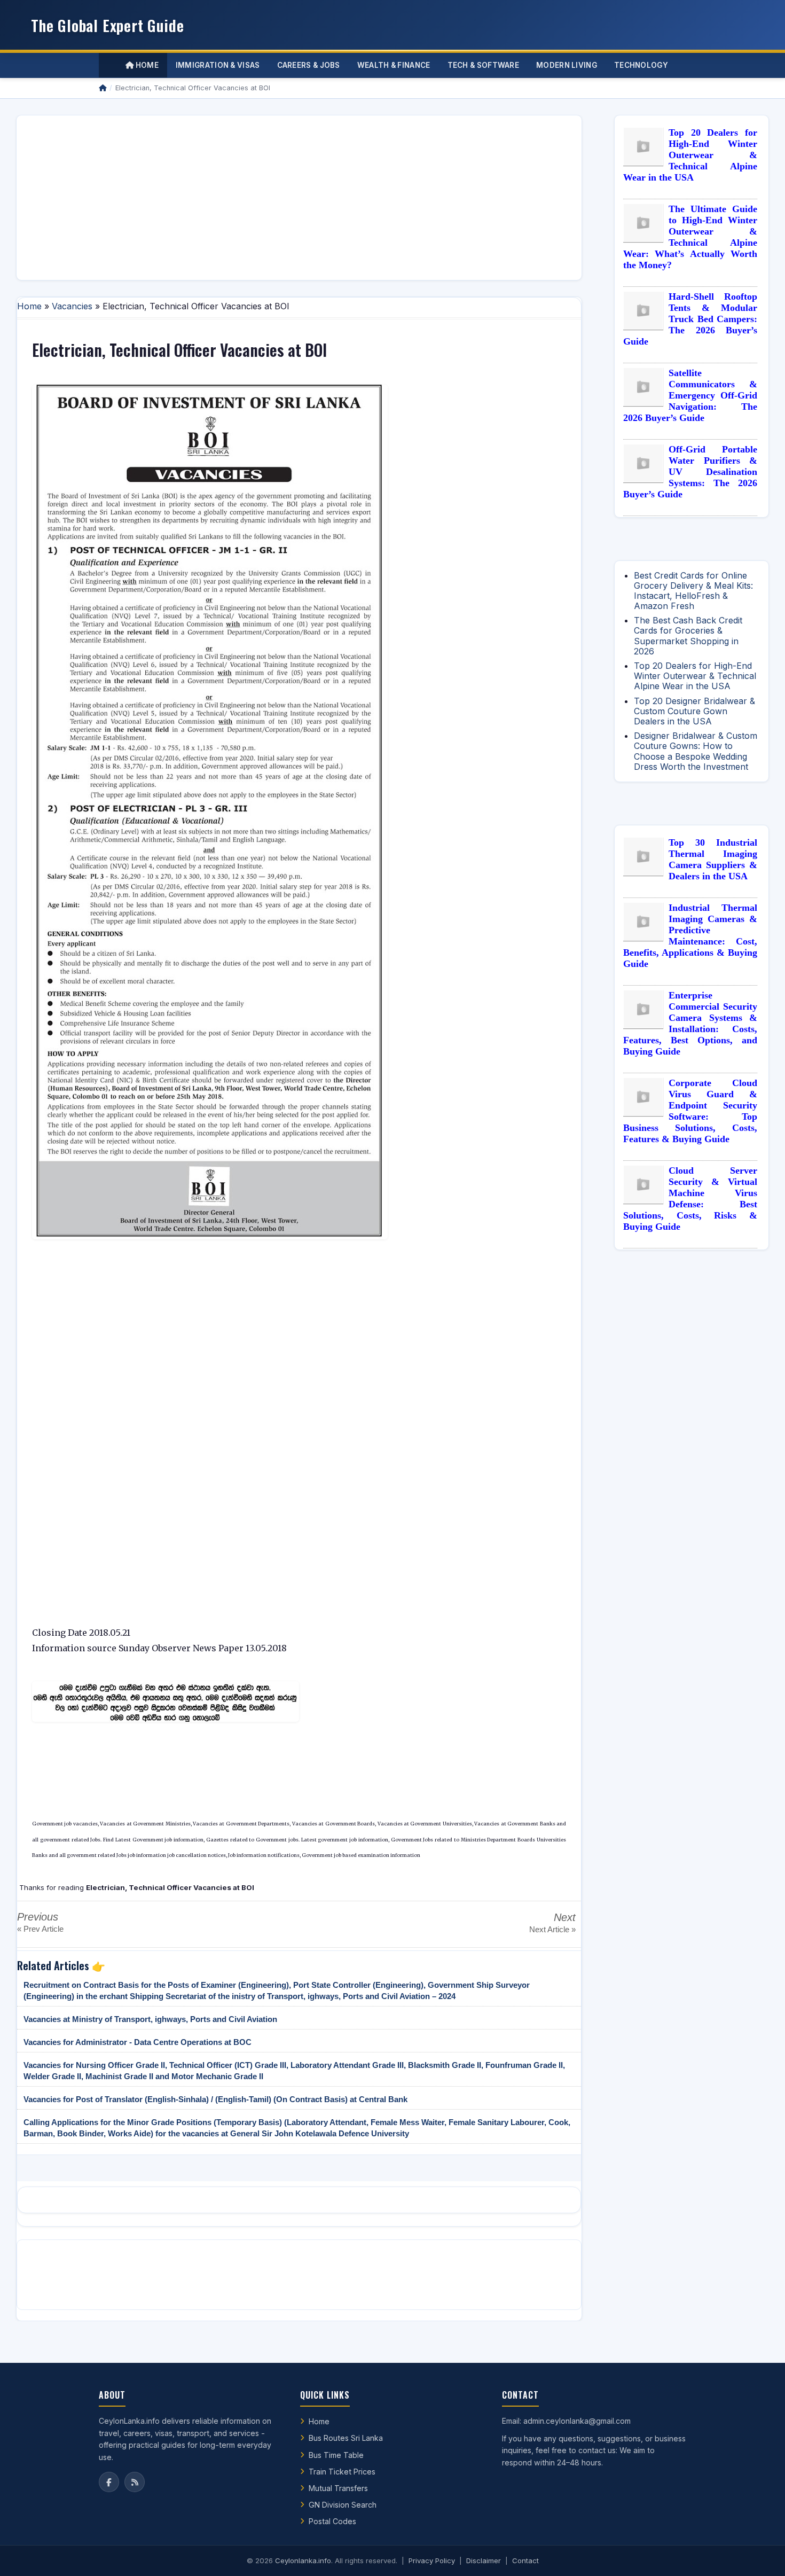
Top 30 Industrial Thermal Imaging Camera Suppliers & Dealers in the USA (713, 859)
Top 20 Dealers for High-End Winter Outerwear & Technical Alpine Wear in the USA (690, 155)
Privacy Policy (432, 2561)
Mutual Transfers (338, 2488)
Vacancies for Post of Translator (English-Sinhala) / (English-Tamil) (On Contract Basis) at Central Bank (215, 2099)
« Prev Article (40, 1929)
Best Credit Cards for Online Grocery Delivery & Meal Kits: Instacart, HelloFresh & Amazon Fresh (693, 591)
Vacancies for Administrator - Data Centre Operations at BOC (138, 2042)
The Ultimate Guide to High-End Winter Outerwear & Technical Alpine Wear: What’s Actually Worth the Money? (690, 237)
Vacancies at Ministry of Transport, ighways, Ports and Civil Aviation (150, 2019)
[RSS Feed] (135, 2482)
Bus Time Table (336, 2455)
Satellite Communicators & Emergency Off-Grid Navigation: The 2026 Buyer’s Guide (690, 395)
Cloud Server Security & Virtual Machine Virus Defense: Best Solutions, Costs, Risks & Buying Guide (690, 1199)
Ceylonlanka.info (303, 2561)
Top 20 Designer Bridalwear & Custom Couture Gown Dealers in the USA (694, 711)
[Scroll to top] (760, 2555)
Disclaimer (484, 2561)
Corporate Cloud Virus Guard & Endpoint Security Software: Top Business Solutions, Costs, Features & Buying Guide (690, 1111)
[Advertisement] (299, 198)
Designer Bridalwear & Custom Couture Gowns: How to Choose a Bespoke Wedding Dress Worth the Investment (696, 751)
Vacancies (72, 306)
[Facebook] (109, 2482)
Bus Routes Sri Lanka (346, 2438)
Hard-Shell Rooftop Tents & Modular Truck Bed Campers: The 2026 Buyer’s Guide (690, 319)
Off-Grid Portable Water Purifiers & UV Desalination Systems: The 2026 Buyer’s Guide (690, 472)
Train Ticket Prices (342, 2472)
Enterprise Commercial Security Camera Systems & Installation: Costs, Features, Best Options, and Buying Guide (690, 1023)
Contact (525, 2561)
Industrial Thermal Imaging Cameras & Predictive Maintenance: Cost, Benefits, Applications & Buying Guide (690, 936)
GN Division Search (343, 2505)
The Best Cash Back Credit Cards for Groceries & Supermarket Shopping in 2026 (688, 636)
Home (146, 65)
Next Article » (552, 1929)
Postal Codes (332, 2521)
